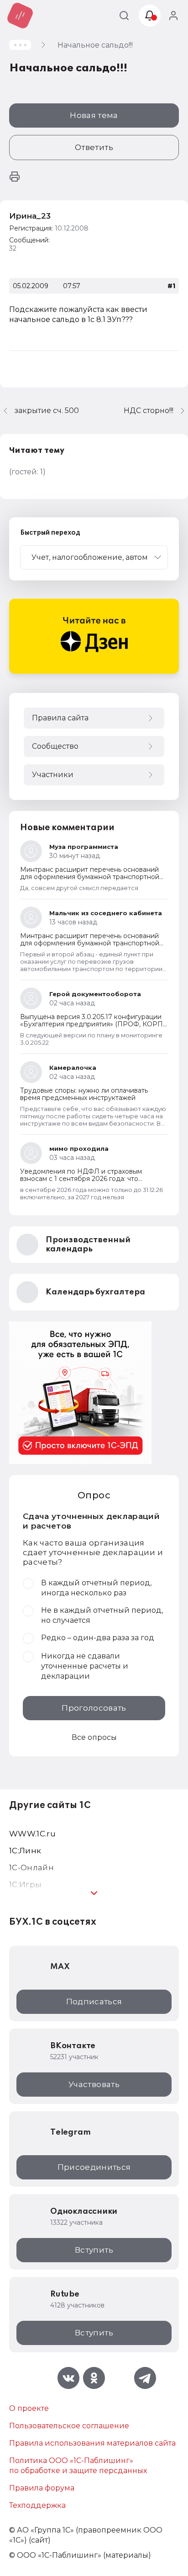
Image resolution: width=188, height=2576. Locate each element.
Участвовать (94, 2084)
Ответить (94, 147)
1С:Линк (25, 1851)
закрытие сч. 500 (47, 411)
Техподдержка (37, 2505)
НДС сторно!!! (149, 411)
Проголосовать (94, 1708)
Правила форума (42, 2488)
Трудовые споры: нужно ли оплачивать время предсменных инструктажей (84, 1094)
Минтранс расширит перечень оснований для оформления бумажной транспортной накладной (90, 877)
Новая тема (94, 115)
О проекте (29, 2408)
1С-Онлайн (31, 1868)
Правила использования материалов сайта (92, 2443)
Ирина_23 (30, 216)
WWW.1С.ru (32, 1834)
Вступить (94, 2250)
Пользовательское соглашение (69, 2426)
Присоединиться (94, 2167)
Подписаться (94, 2002)
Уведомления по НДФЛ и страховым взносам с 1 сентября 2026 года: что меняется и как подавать (81, 1179)
